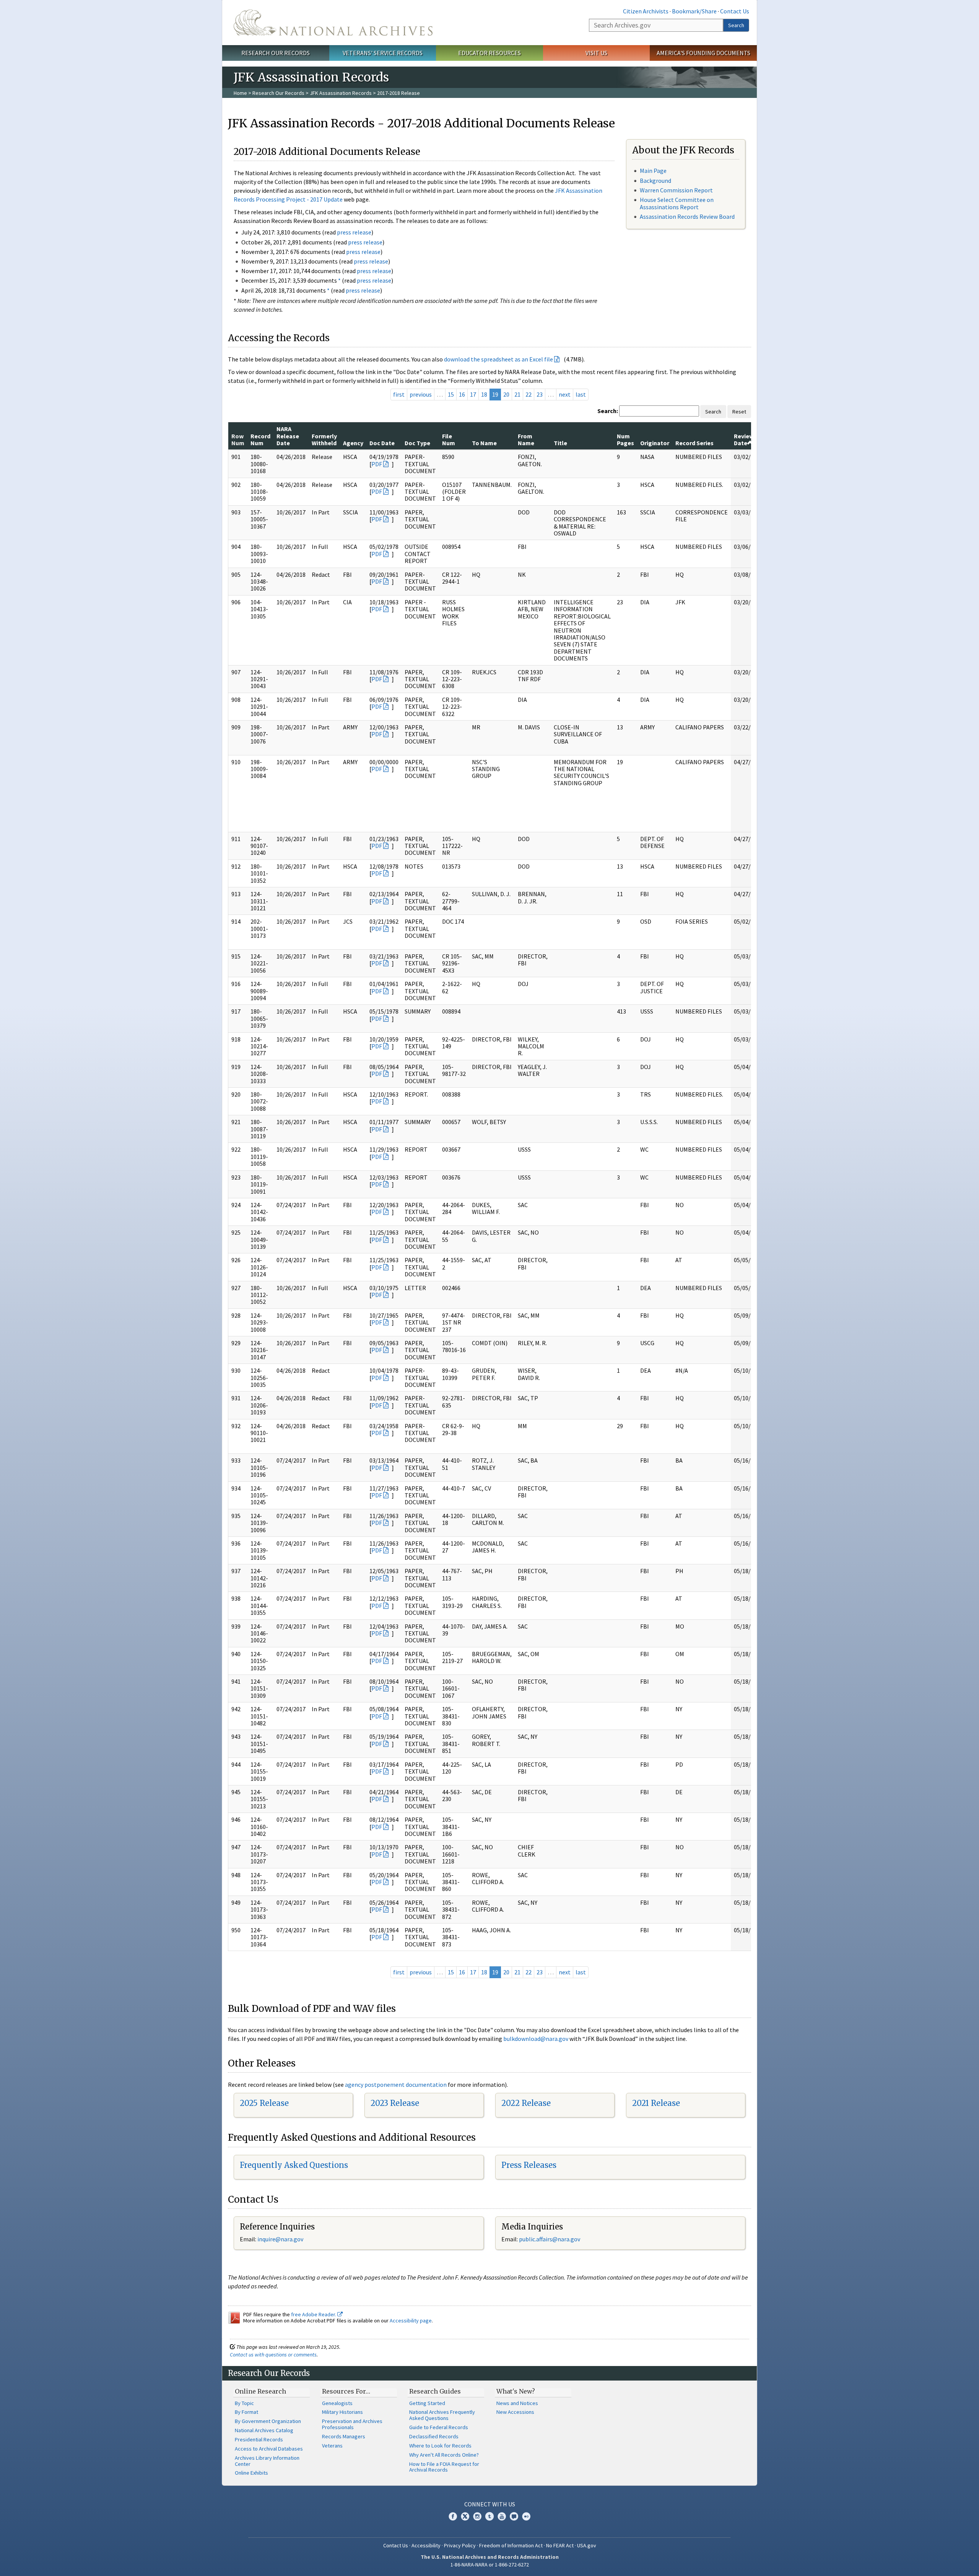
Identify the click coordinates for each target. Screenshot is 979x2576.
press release (354, 232)
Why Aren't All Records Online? (444, 2455)
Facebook (453, 2516)
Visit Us (596, 53)
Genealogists (337, 2403)
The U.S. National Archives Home (333, 23)
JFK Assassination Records (341, 93)
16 (462, 394)
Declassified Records (434, 2436)
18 (484, 394)
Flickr (526, 2516)
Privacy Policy (460, 2545)
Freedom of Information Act (511, 2545)
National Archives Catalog (264, 2430)
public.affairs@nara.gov (550, 2239)
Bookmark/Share (694, 11)
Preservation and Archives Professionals (352, 2424)
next (565, 394)
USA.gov (587, 2545)
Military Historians (342, 2412)
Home (240, 93)
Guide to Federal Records (439, 2427)
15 (451, 394)
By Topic (244, 2403)
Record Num (260, 439)
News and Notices (517, 2403)
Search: (608, 411)
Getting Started (427, 2403)
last (581, 394)
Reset (739, 412)
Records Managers (344, 2436)
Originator (655, 443)
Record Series (694, 443)
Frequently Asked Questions (294, 2165)
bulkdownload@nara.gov (536, 2039)
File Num (449, 439)
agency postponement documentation (396, 2085)
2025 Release (264, 2103)
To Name (484, 443)
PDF (377, 464)
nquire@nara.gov (281, 2239)
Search (736, 25)
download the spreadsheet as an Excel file (498, 359)
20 (506, 394)
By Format (246, 2412)
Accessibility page (411, 2321)
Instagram (477, 2516)
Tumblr (489, 2516)
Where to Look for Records (440, 2446)
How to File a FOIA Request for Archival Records (444, 2467)
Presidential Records (259, 2439)
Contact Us (735, 11)
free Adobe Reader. (314, 2314)
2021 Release (656, 2103)
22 (529, 394)
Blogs (514, 2516)
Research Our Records (276, 53)
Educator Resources (489, 53)
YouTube (502, 2516)
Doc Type (417, 443)
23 (540, 394)
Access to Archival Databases (269, 2449)
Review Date (744, 439)
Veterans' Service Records (383, 53)
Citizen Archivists (646, 11)
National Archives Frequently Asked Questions (442, 2415)
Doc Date (382, 443)
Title (560, 443)
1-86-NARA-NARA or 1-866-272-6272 (490, 2565)
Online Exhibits (251, 2473)
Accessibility (426, 2545)
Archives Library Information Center (267, 2461)
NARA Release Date (288, 436)
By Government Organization (268, 2421)
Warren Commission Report (676, 190)
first (399, 394)
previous (421, 394)
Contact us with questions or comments (273, 2355)
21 (517, 394)
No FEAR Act (560, 2545)
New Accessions (515, 2412)
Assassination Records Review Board (687, 216)
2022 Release (526, 2103)
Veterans (332, 2446)
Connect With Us (490, 2504)
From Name (526, 439)
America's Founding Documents (703, 53)
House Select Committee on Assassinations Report (677, 203)
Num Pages (625, 439)
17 (473, 394)
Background (655, 181)
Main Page (653, 171)
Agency (353, 443)
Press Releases (529, 2165)
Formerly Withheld (324, 439)
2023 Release (395, 2103)
